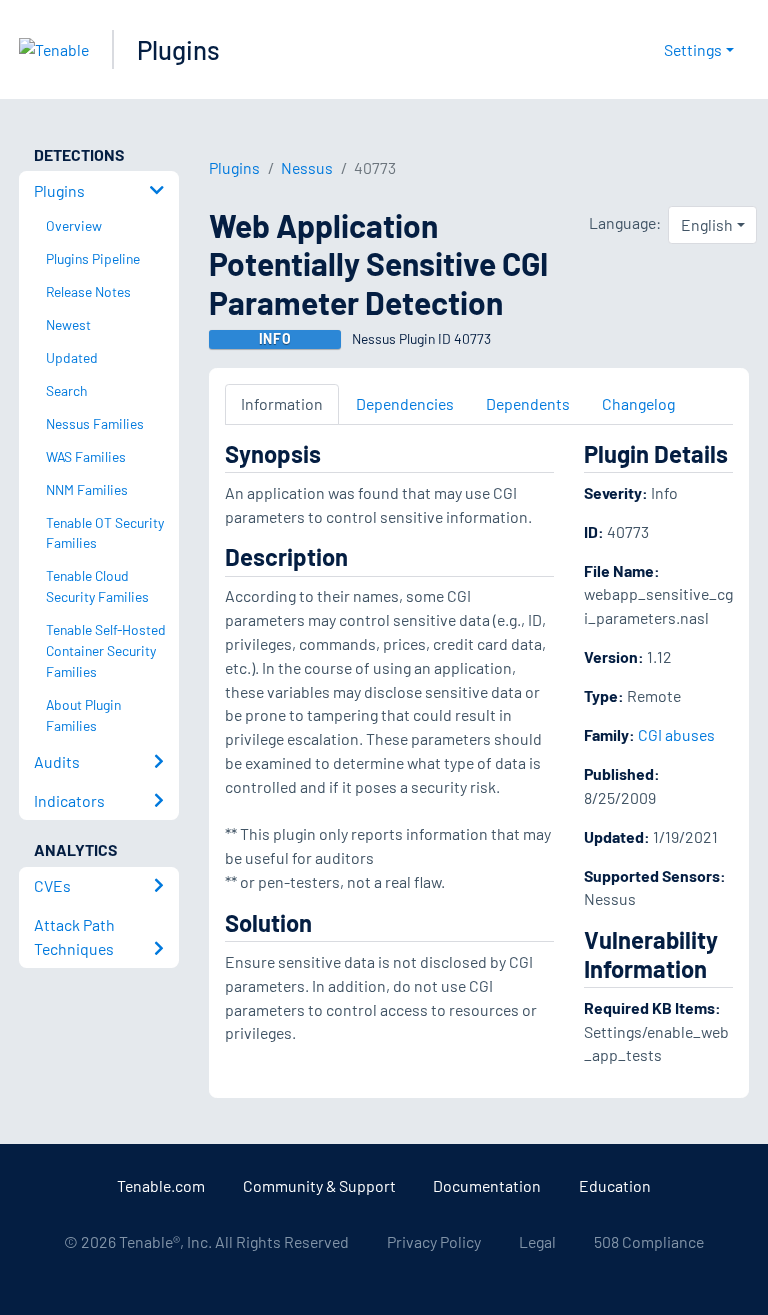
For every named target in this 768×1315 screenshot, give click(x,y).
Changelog (638, 403)
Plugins (178, 49)
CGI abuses (676, 734)
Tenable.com (161, 1185)
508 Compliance (649, 1241)
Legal (537, 1241)
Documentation (487, 1185)
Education (615, 1185)
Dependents (528, 403)
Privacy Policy (434, 1241)
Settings (693, 49)
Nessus (307, 167)
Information (282, 403)
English (707, 224)
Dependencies (405, 403)
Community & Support (319, 1185)
